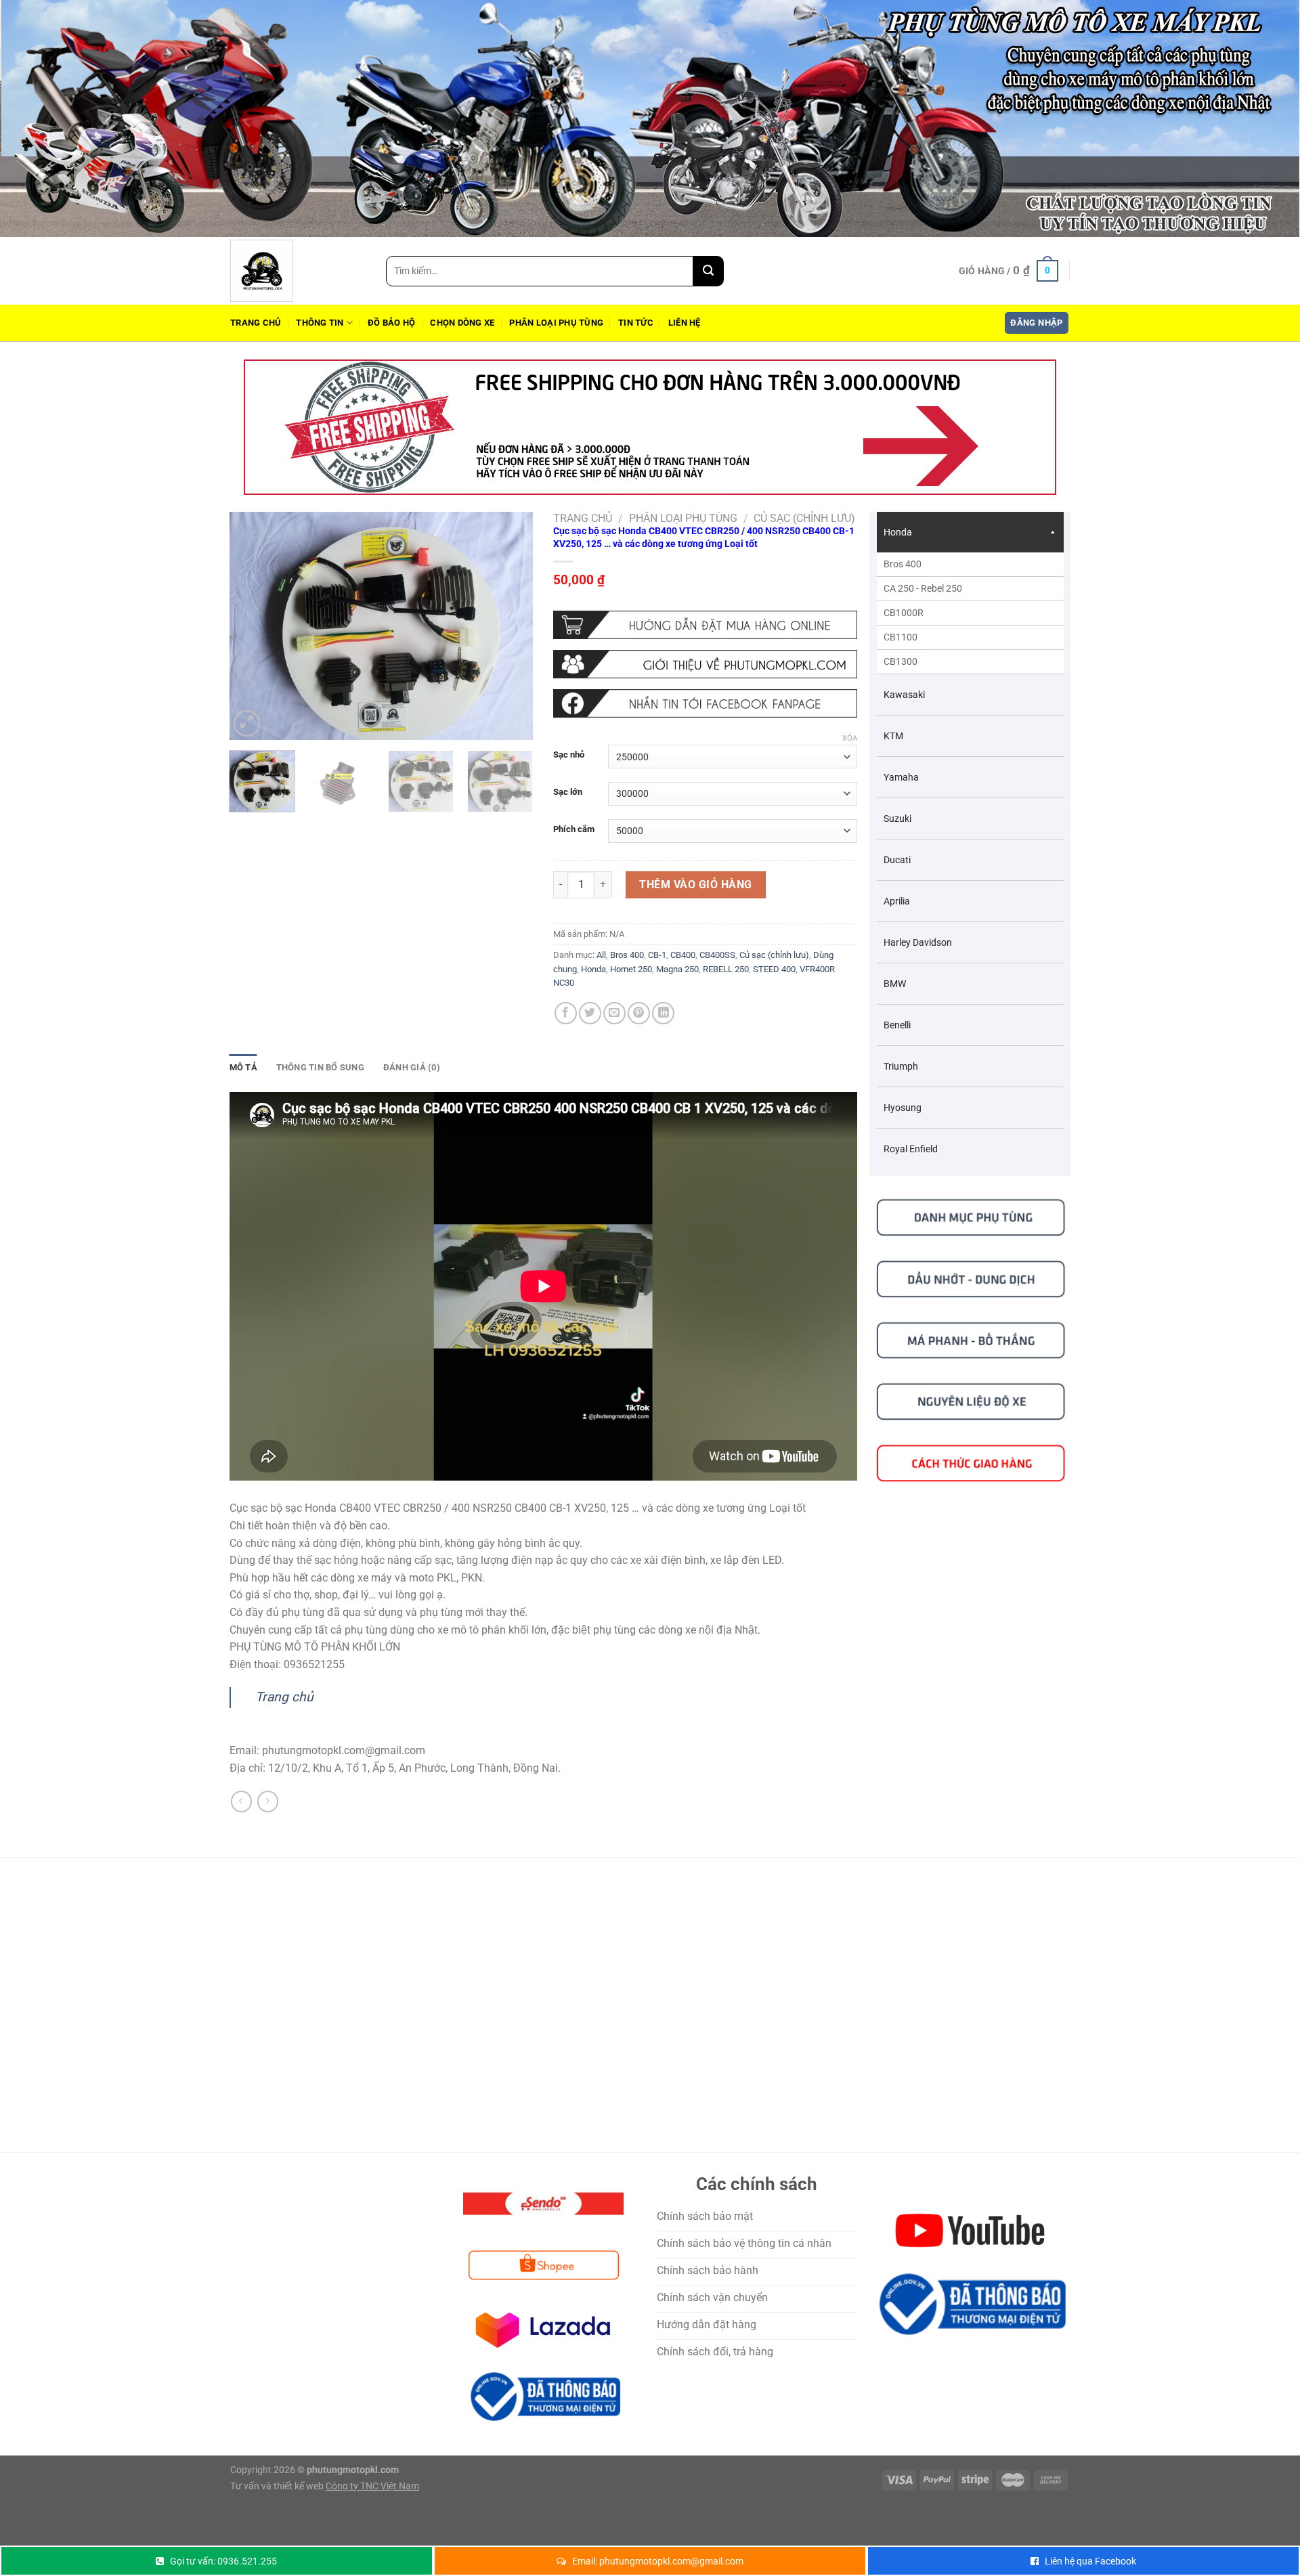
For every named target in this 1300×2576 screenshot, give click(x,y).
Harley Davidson (918, 942)
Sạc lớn (568, 792)
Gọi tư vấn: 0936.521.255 (223, 2561)
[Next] (510, 626)
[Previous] (253, 626)
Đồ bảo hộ (391, 323)
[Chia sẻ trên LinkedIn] (663, 1013)
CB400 (683, 955)
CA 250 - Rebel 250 (923, 588)
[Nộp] (709, 271)
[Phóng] (247, 723)
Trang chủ (256, 323)
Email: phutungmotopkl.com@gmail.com (658, 2561)
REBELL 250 (726, 969)
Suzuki (897, 818)
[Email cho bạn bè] (614, 1013)
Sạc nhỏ (569, 755)
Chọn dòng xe (462, 323)
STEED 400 (774, 969)
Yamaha (901, 777)
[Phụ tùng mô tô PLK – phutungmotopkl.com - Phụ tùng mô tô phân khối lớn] (298, 271)
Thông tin (320, 323)
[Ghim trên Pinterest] (639, 1013)
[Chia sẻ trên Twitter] (590, 1013)
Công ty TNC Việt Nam (372, 2486)
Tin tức (636, 323)
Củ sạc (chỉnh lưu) (804, 518)
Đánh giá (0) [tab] (412, 1067)
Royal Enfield (911, 1149)
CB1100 (901, 637)
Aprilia (897, 901)
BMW (895, 984)
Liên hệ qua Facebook (1090, 2561)
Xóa (850, 738)
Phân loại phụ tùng (556, 323)
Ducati (897, 860)
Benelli (897, 1025)
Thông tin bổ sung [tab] (320, 1067)
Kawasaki (904, 695)
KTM (893, 736)
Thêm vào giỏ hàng (695, 885)
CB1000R (904, 613)
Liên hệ (685, 323)
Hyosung (903, 1108)
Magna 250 (677, 969)
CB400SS (717, 955)
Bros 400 (627, 955)
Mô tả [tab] (243, 1067)
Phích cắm (574, 829)
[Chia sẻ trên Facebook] (566, 1013)
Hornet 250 (631, 969)
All (601, 955)
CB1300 (901, 661)
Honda (593, 969)
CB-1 (657, 955)
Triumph (901, 1066)
